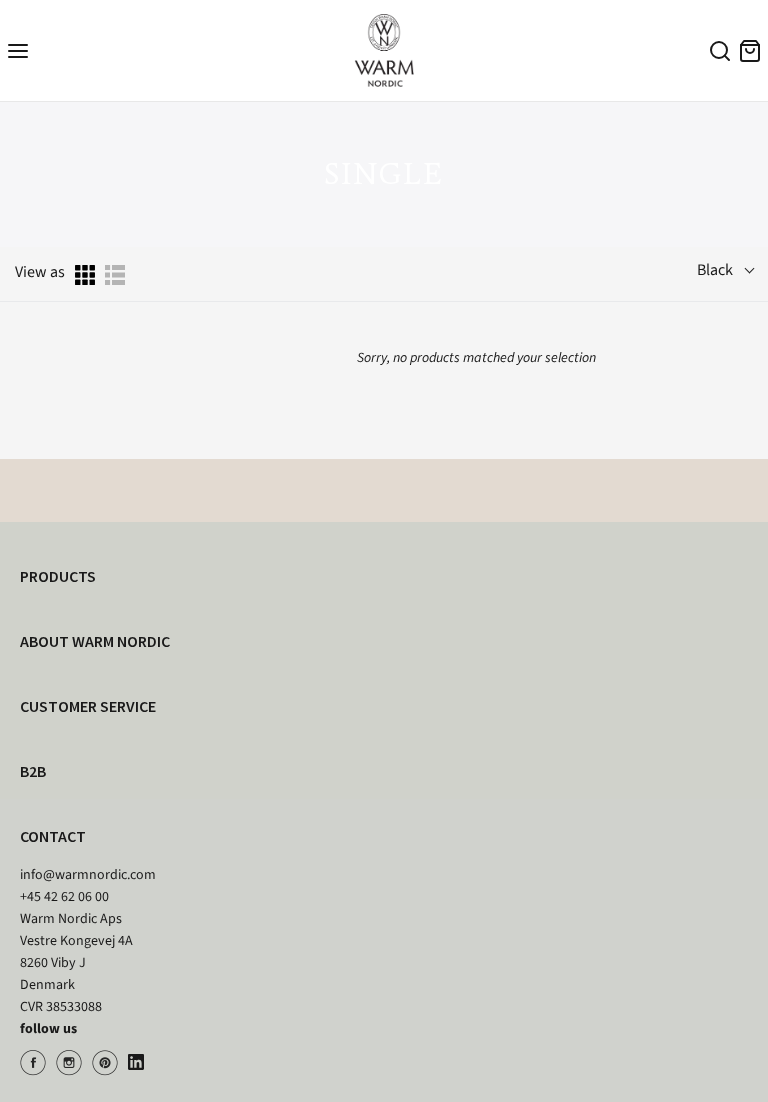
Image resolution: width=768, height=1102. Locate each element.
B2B (33, 771)
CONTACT (53, 836)
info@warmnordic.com (88, 875)
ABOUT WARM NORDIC (95, 641)
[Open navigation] (18, 50)
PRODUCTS (58, 576)
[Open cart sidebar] (750, 50)
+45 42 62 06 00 (64, 897)
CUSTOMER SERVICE (88, 706)
